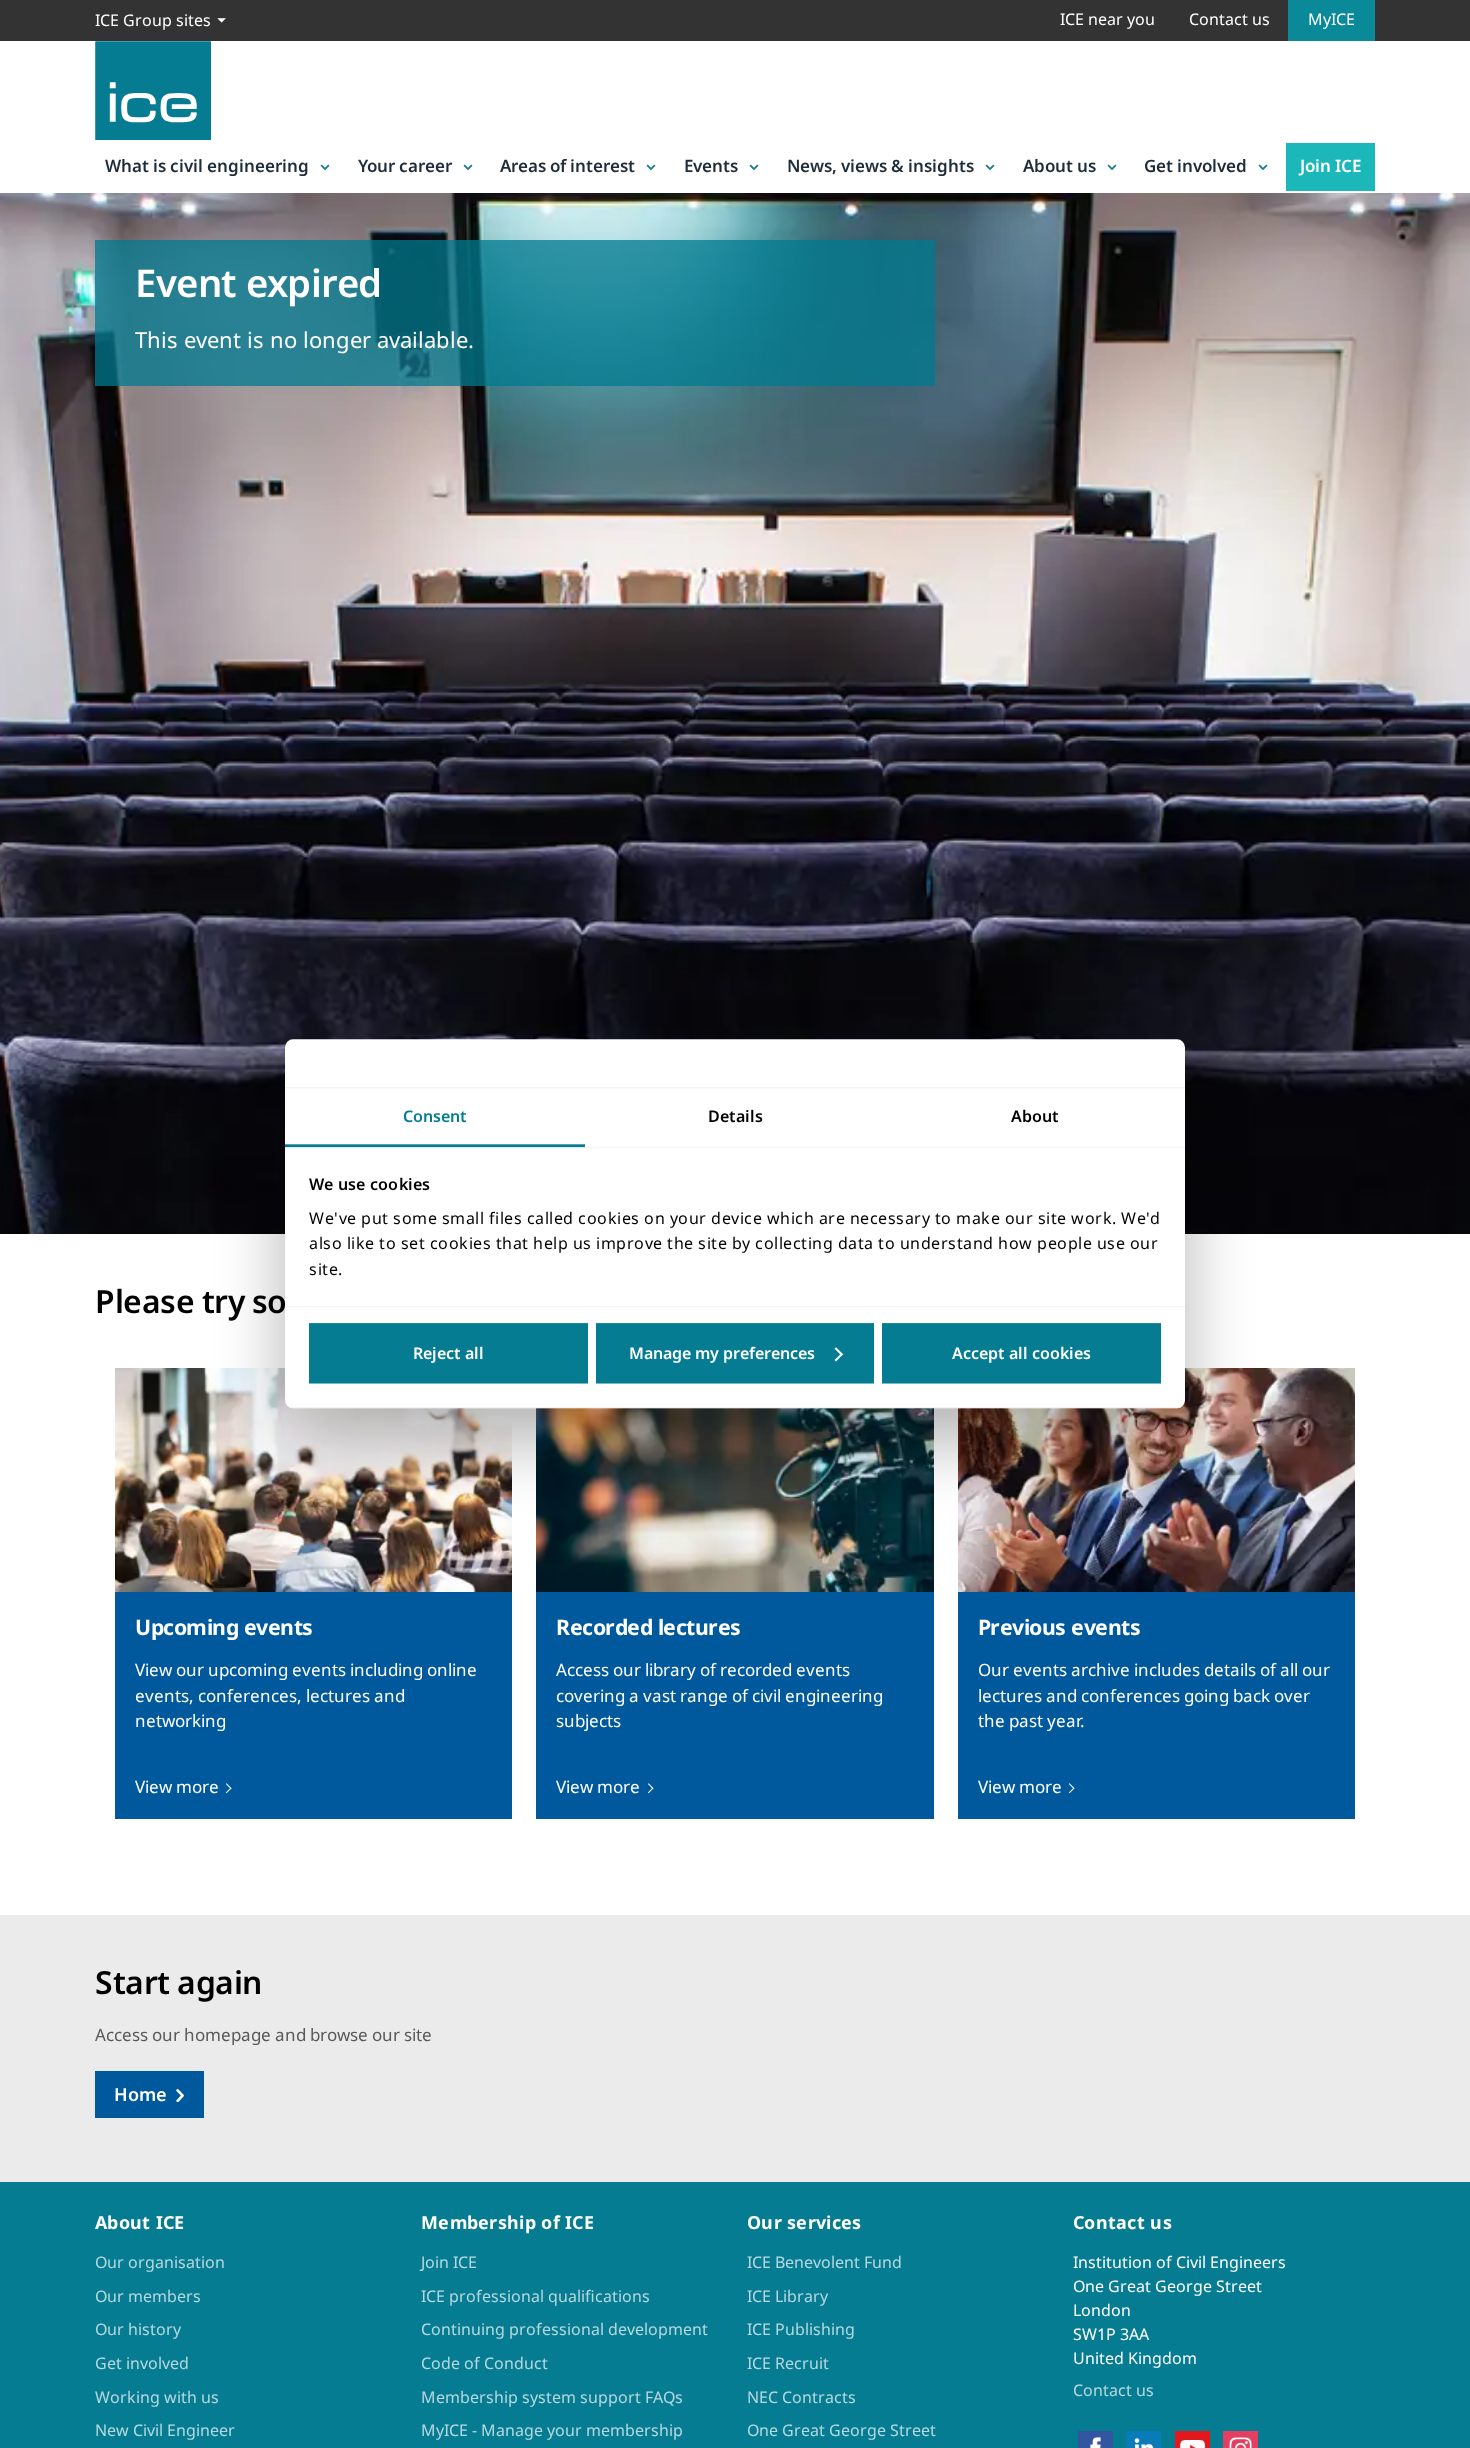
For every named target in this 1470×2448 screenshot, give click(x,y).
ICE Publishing (801, 2329)
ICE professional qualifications (535, 2296)
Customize (735, 1354)
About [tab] (1035, 1116)
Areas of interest (567, 165)
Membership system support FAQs (552, 2397)
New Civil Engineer (165, 2430)
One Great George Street (841, 2430)
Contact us (1229, 19)
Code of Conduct (484, 2363)
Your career (405, 165)
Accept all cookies (1021, 1354)
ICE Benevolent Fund (824, 2262)
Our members (148, 2296)
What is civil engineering (207, 165)
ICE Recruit (788, 2363)
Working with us (157, 2397)
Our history (138, 2329)
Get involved (1195, 165)
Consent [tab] (435, 1116)
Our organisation (160, 2262)
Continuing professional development (564, 2329)
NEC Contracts (801, 2397)
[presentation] (313, 1593)
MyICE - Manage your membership (552, 2430)
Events (711, 165)
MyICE (1331, 19)
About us (1059, 165)
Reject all (448, 1354)
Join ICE (1330, 165)
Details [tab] (735, 1116)
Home (140, 2094)
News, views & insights (880, 165)
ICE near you (1107, 19)
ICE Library (787, 2296)
